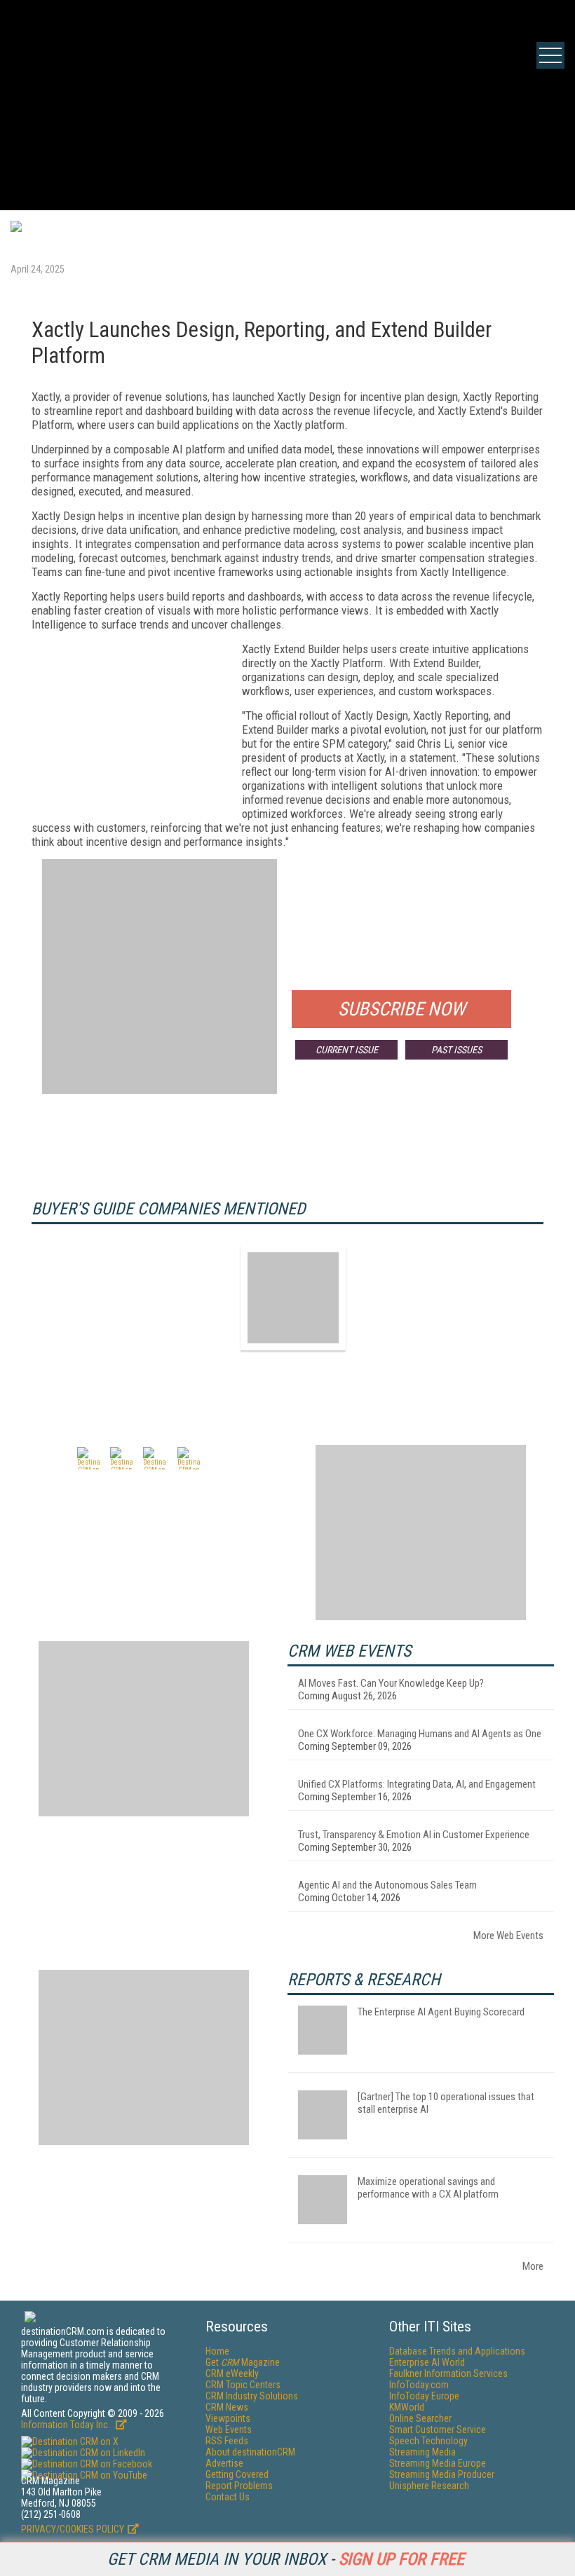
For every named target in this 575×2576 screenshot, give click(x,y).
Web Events (229, 2430)
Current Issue (347, 1050)
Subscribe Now (402, 1009)
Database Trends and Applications (457, 2351)
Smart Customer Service (438, 2430)
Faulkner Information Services (448, 2373)
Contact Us (228, 2497)
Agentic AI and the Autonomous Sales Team (387, 1885)
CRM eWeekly (232, 2373)
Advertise (224, 2463)
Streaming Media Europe (438, 2463)
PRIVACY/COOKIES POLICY (73, 2529)
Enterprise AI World (427, 2362)
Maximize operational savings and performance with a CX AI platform (428, 2188)
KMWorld (407, 2407)
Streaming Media (422, 2452)
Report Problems (239, 2486)
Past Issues (456, 1050)
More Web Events (508, 1936)
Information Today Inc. (67, 2425)
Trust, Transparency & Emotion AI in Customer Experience (414, 1835)
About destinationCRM (250, 2452)
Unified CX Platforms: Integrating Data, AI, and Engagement (417, 1784)
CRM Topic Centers (243, 2385)
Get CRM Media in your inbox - (286, 2559)
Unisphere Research (429, 2486)
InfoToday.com (419, 2385)
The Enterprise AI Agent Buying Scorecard (441, 2012)
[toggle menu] (550, 55)
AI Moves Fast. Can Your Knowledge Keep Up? (391, 1683)
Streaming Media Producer (442, 2474)
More (533, 2266)
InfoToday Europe (424, 2396)
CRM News (227, 2407)
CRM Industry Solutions (252, 2396)
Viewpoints (228, 2418)
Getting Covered (237, 2474)
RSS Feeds (227, 2441)
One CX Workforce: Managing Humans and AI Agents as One (420, 1734)
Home (217, 2351)
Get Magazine (243, 2362)
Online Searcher (420, 2418)
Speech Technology (428, 2441)
